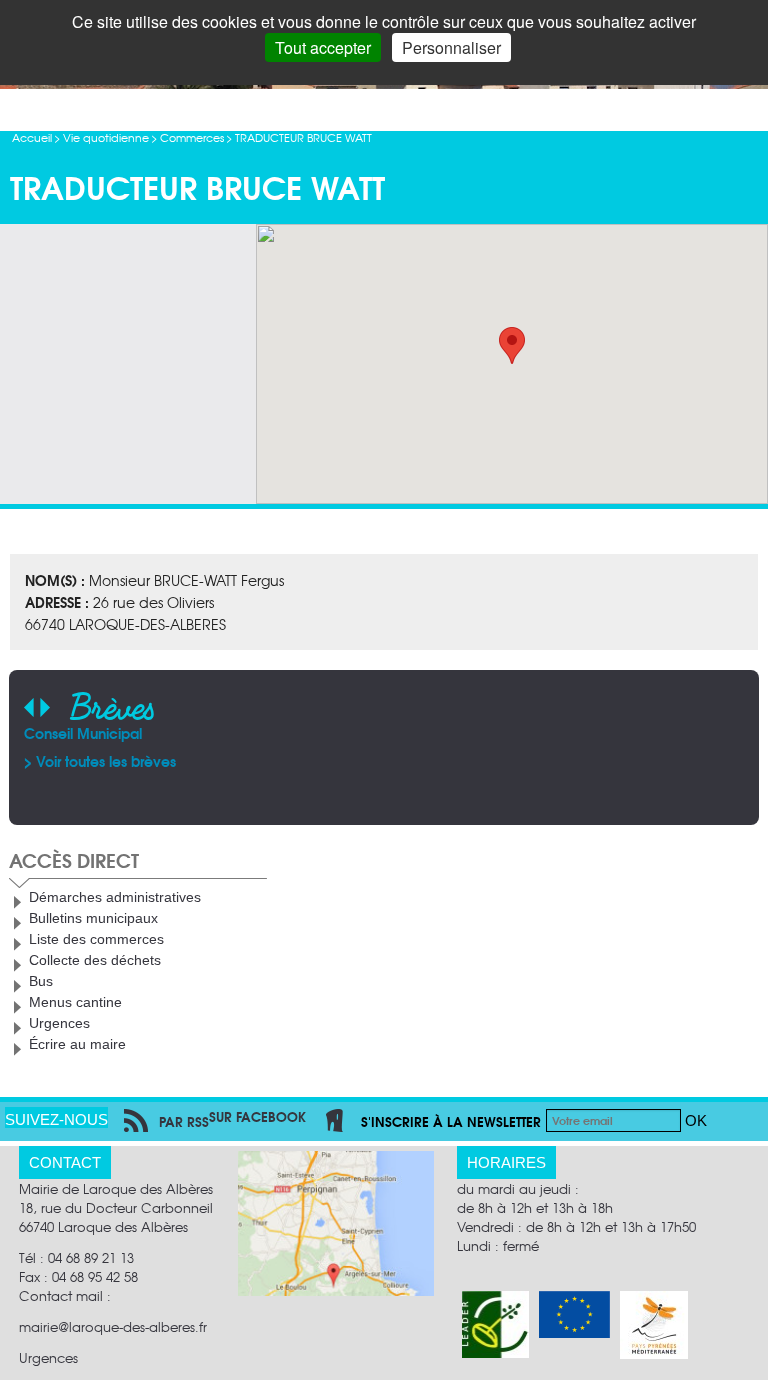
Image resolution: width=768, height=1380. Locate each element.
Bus (41, 981)
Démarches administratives (115, 897)
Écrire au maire (77, 1044)
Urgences (59, 1023)
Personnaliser (451, 47)
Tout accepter (323, 47)
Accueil (32, 137)
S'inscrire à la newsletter (451, 1121)
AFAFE (559, 733)
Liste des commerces (96, 939)
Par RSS (184, 1121)
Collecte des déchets (95, 960)
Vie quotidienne (106, 137)
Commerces (192, 137)
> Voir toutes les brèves (615, 761)
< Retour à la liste (104, 109)
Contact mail (61, 1295)
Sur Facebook (257, 1116)
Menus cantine (75, 1002)
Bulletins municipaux (93, 918)
